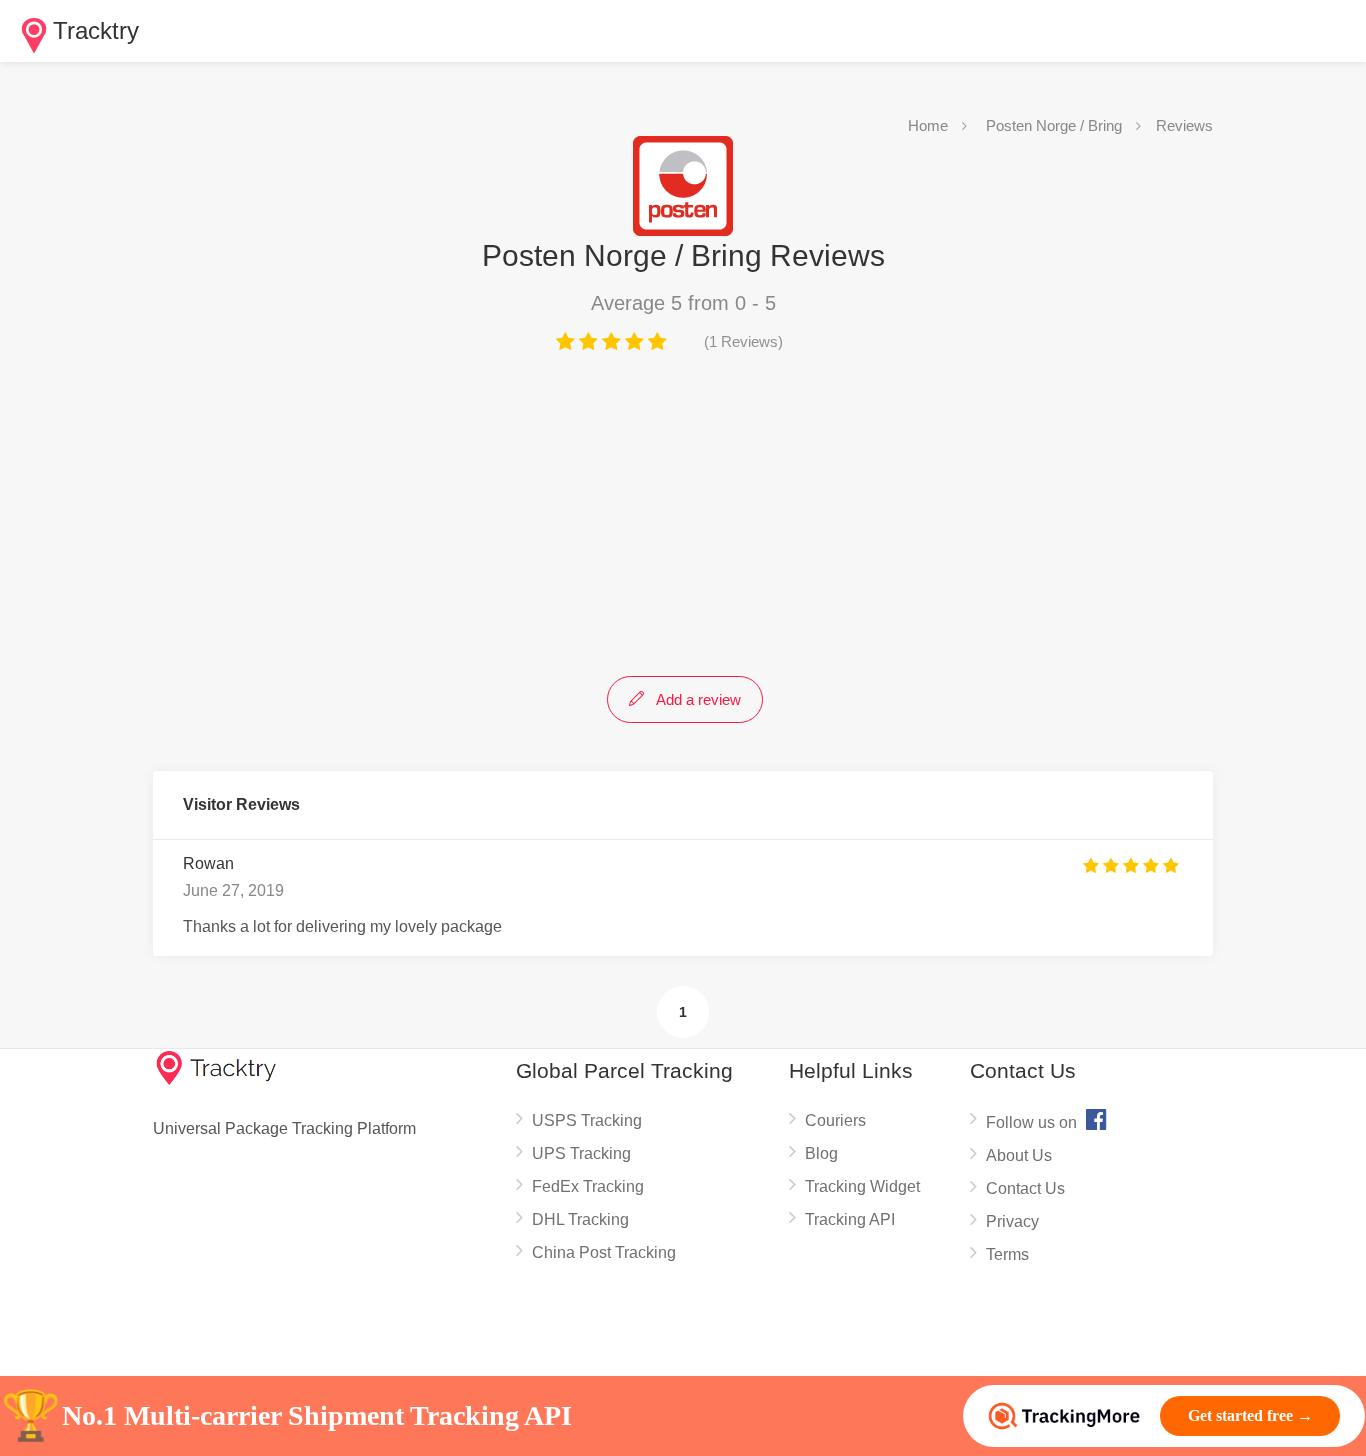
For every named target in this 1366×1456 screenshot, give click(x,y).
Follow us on (1046, 1119)
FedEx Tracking (588, 1186)
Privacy (1012, 1221)
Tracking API (850, 1219)
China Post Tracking (604, 1252)
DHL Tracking (580, 1219)
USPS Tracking (587, 1120)
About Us (1019, 1155)
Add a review (696, 699)
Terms (1007, 1254)
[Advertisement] (683, 511)
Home (928, 125)
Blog (821, 1153)
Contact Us (1025, 1188)
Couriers (835, 1120)
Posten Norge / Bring (1054, 125)
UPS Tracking (581, 1153)
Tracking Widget (862, 1186)
